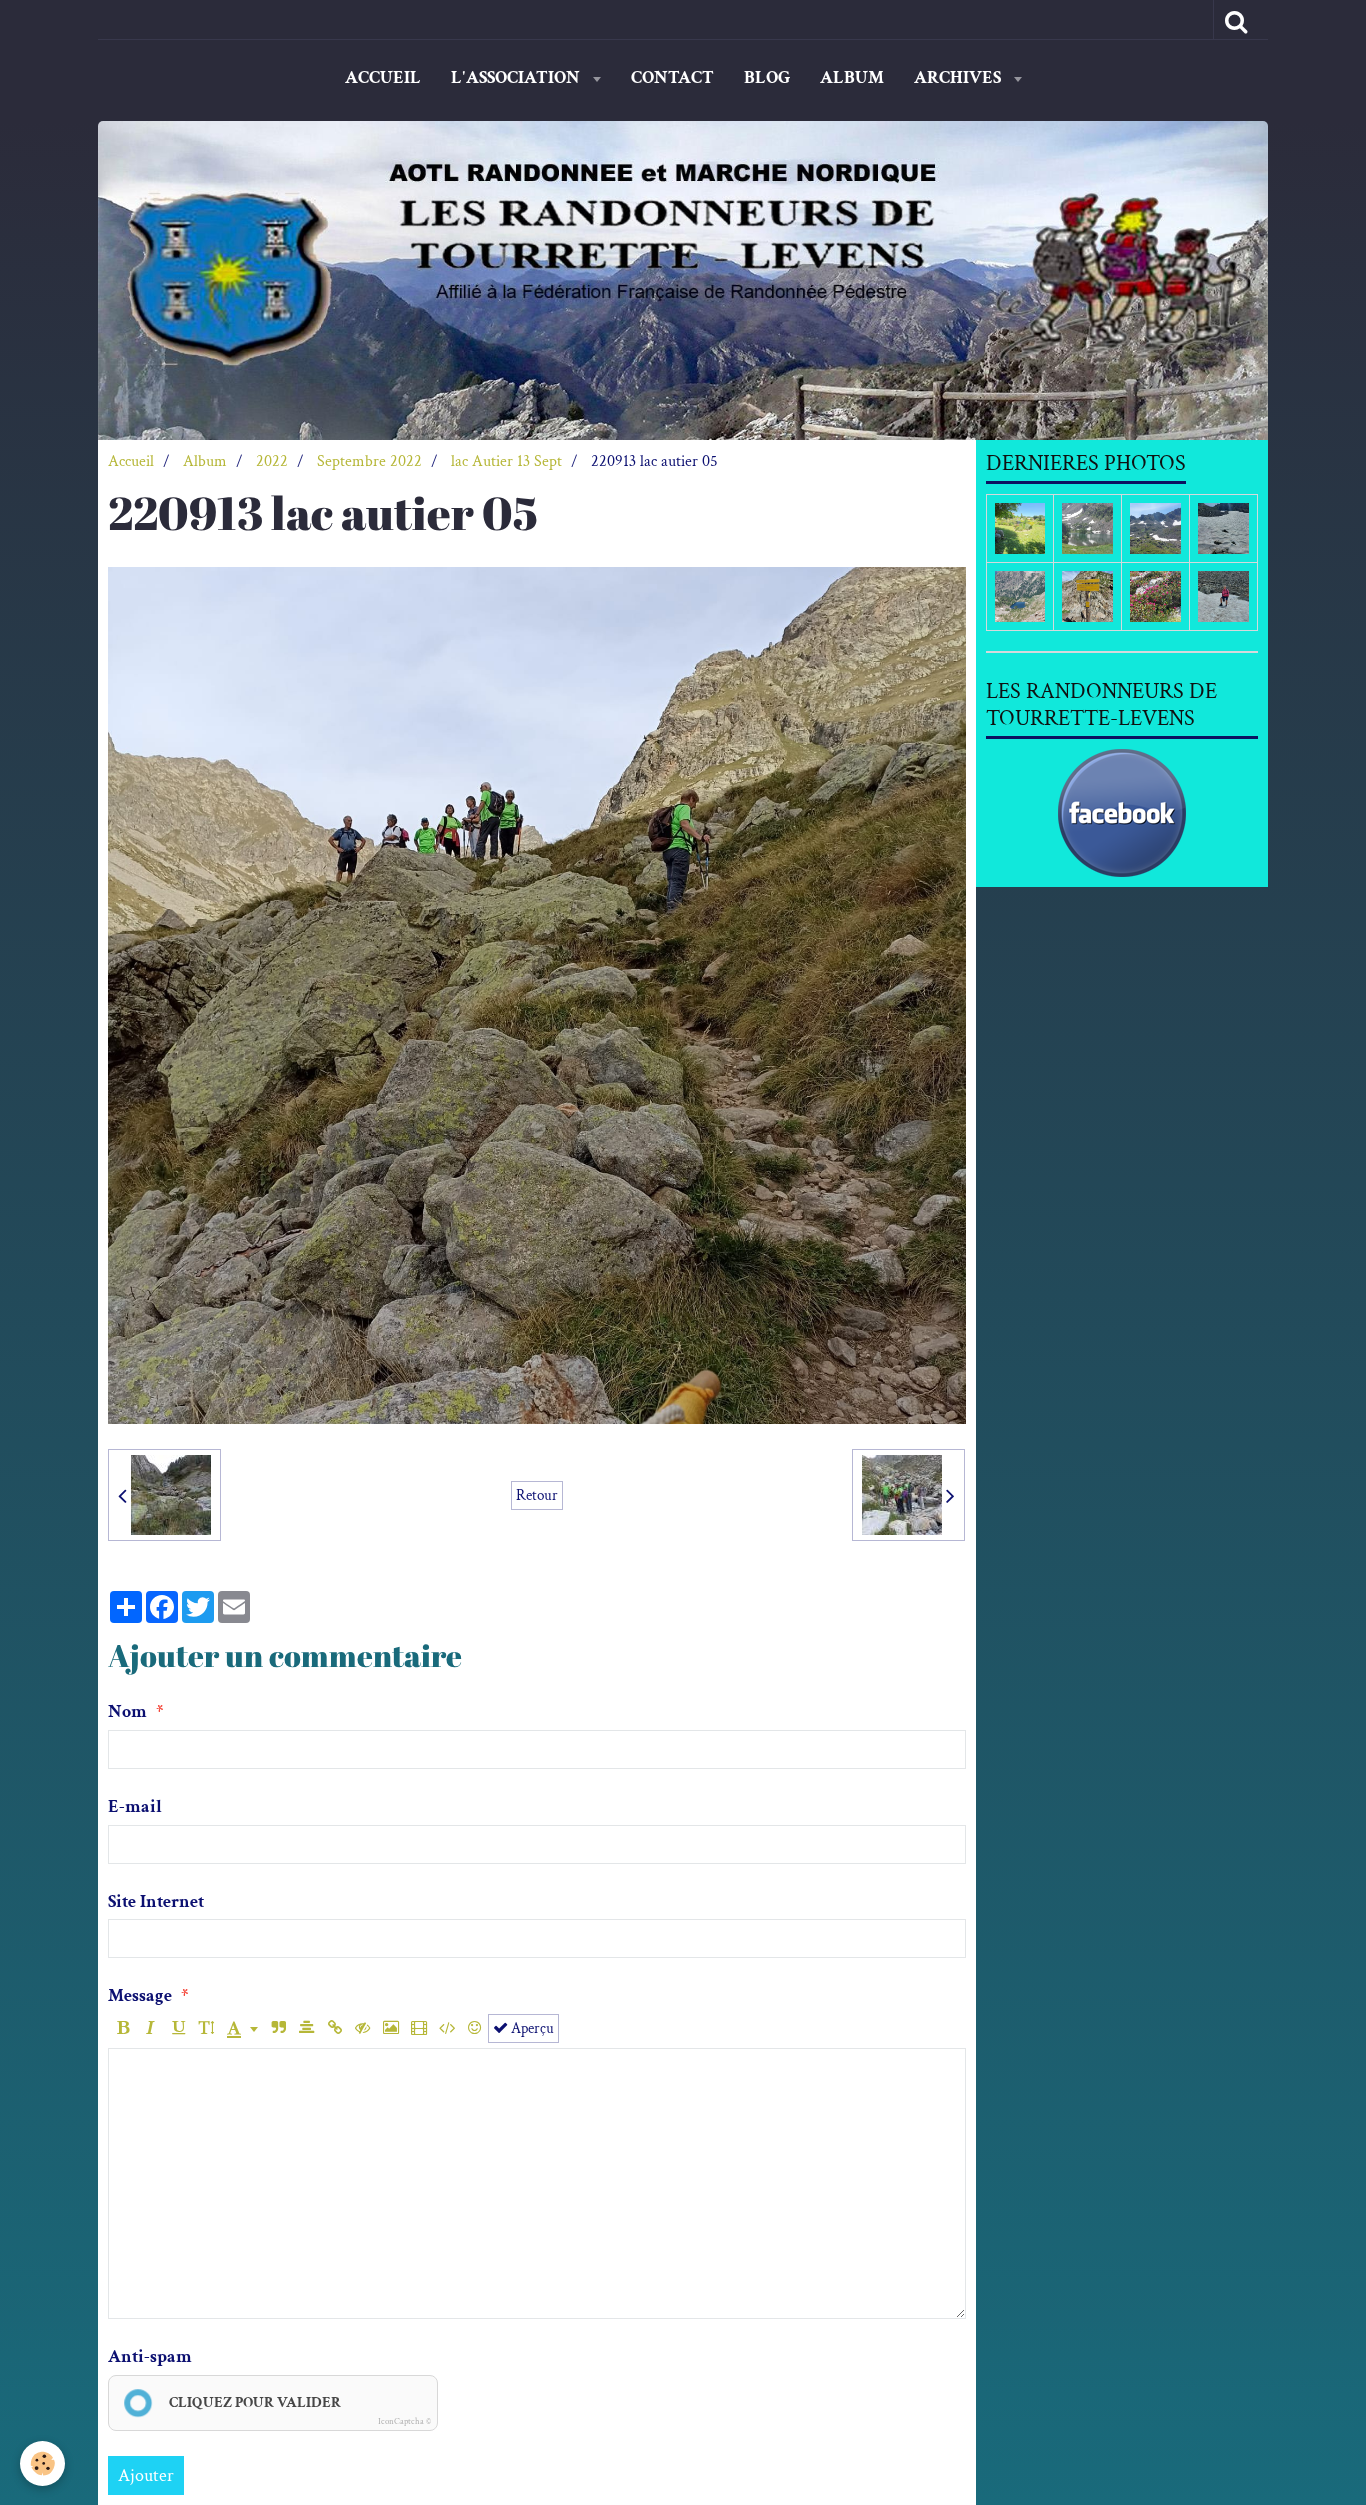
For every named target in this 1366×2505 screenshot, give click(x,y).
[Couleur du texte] (242, 2028)
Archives (959, 77)
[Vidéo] (418, 2028)
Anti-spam (150, 2356)
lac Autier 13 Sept (506, 461)
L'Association (517, 77)
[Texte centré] (306, 2028)
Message (140, 1995)
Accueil (383, 77)
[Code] (446, 2028)
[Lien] (334, 2028)
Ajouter (146, 2475)
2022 (272, 461)
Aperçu (531, 2028)
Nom (127, 1711)
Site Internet (156, 1901)
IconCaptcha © (404, 2421)
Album (852, 77)
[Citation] (278, 2028)
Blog (767, 77)
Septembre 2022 (369, 461)
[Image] (390, 2028)
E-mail (135, 1806)
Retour (537, 1495)
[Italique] (150, 2028)
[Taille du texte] (206, 2028)
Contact (672, 77)
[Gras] (122, 2028)
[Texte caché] (362, 2028)
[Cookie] (42, 2463)
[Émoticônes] (474, 2028)
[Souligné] (178, 2028)
